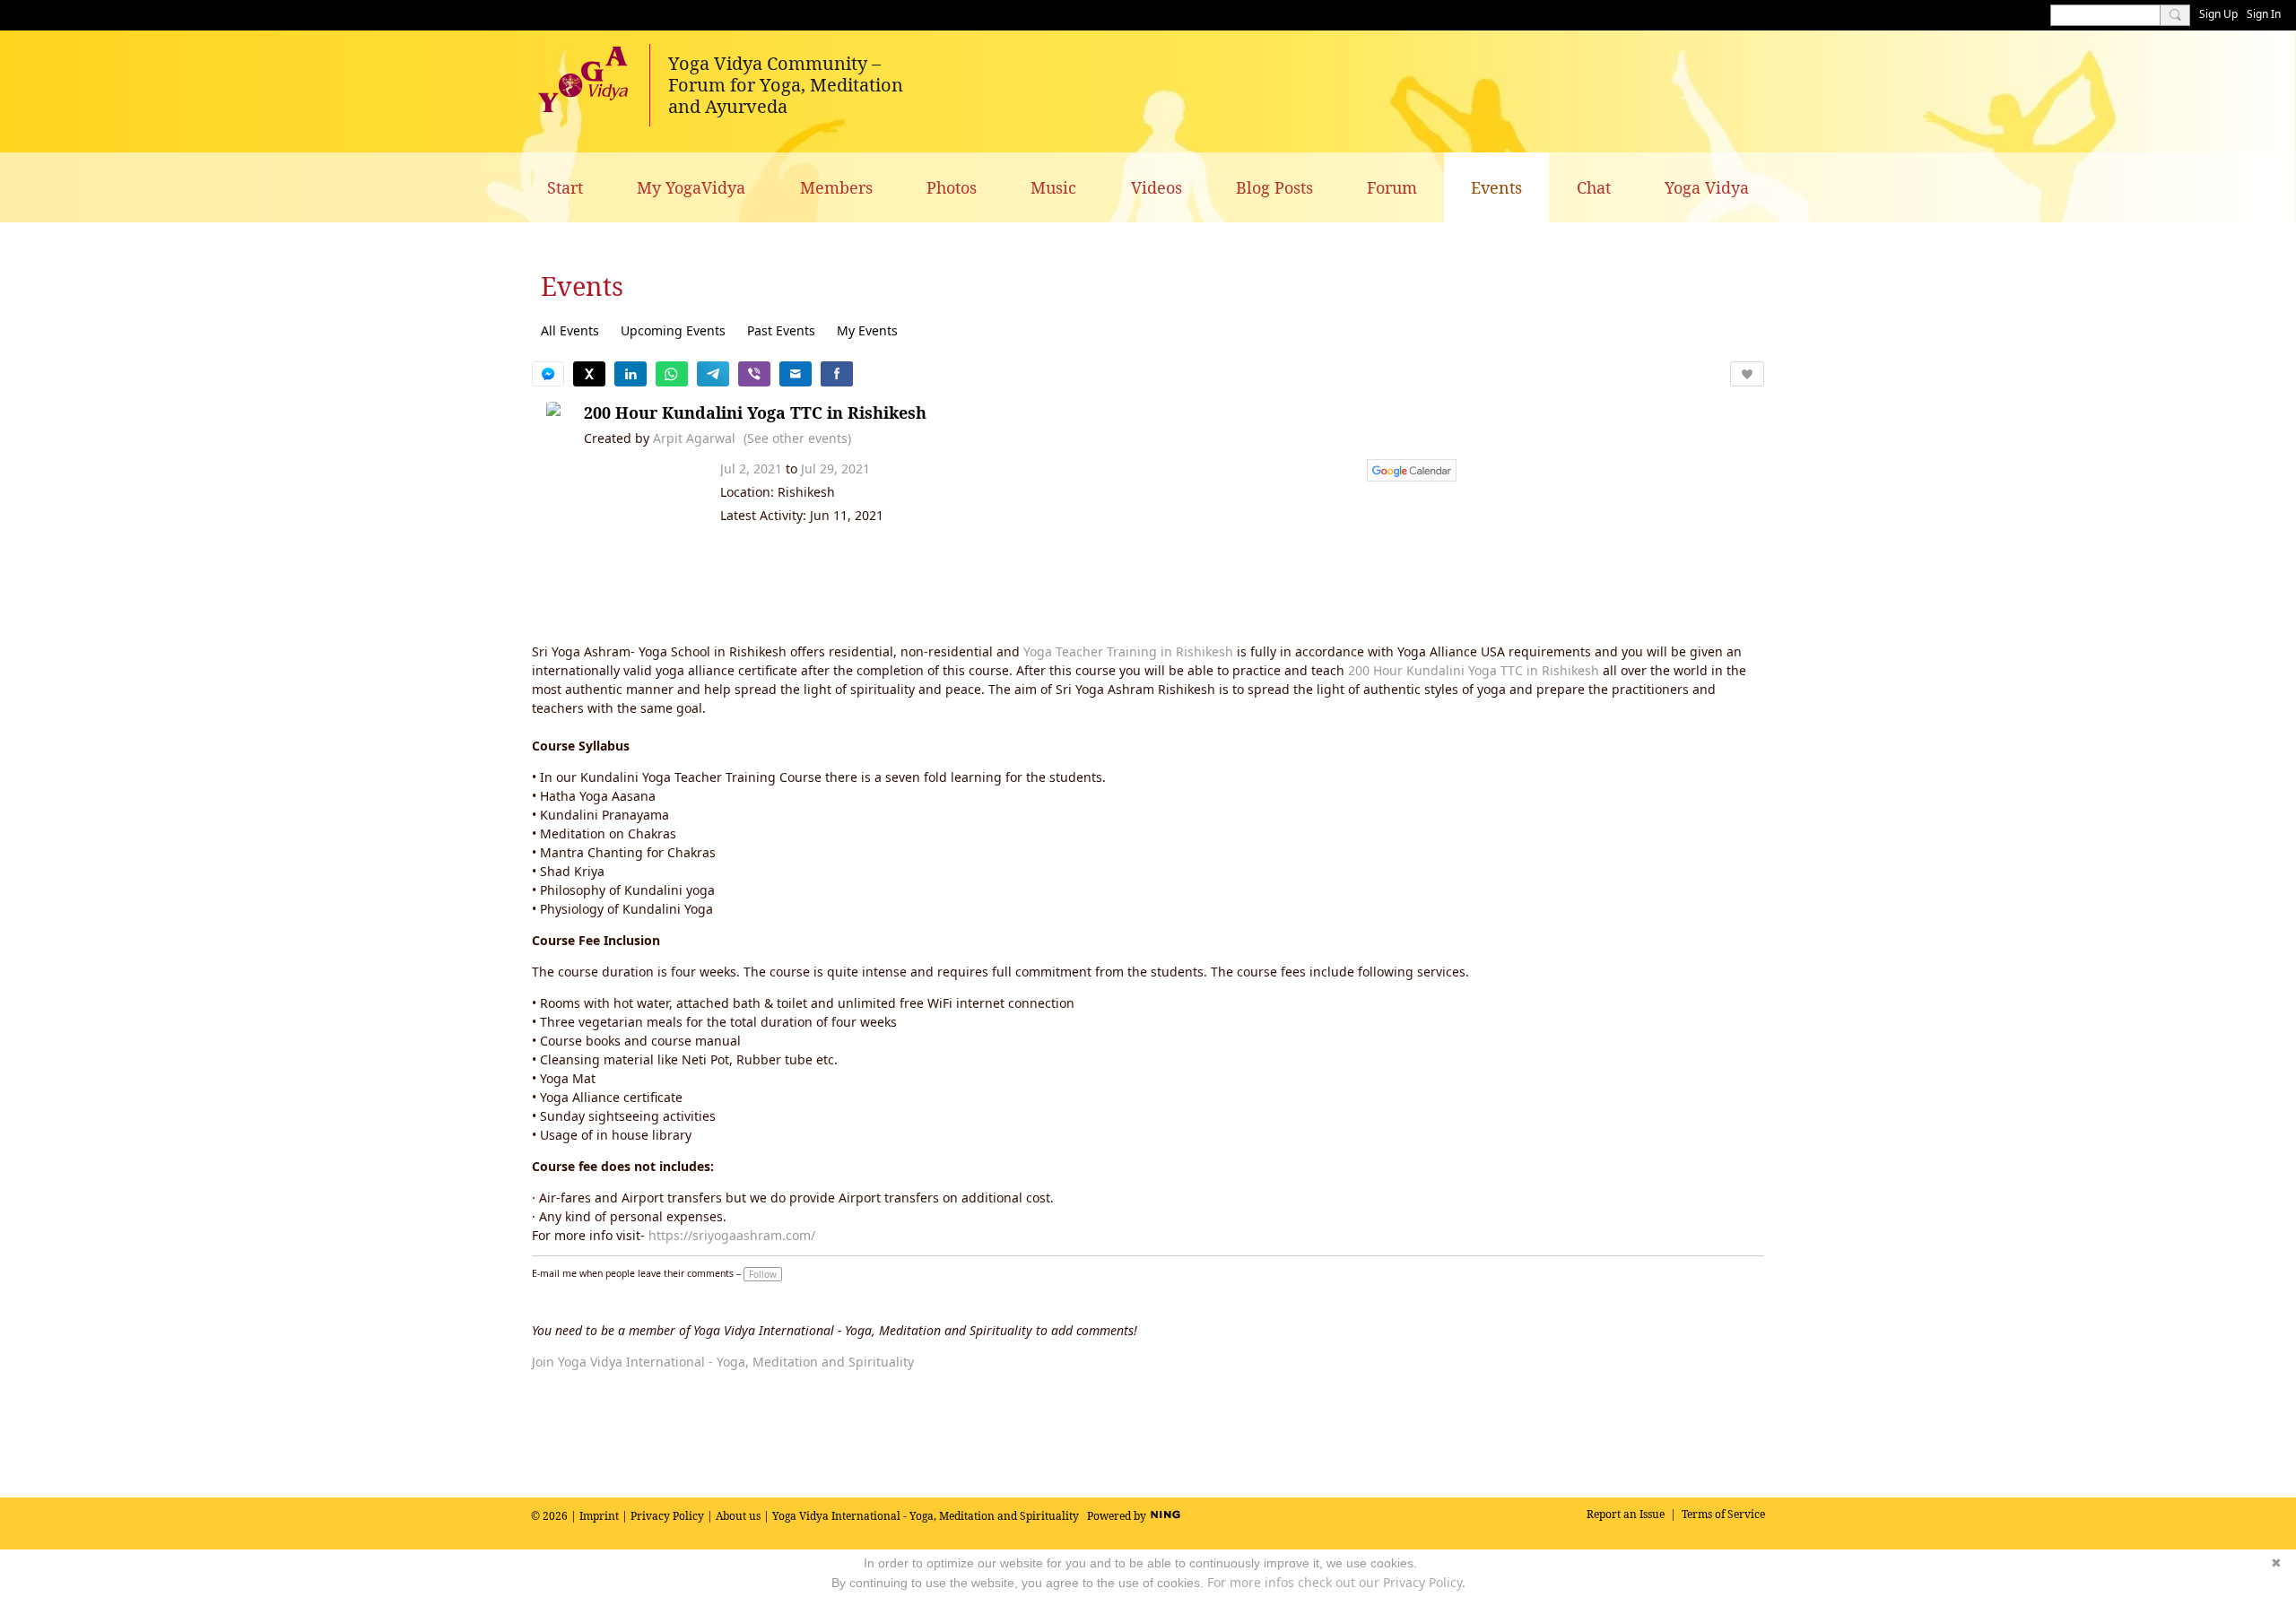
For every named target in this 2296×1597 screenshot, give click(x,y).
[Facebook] (837, 374)
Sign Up (2218, 14)
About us (738, 1516)
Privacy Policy (667, 1516)
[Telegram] (713, 374)
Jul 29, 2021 (835, 469)
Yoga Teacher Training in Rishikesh (1128, 651)
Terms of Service (1723, 1514)
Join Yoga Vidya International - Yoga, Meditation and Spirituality (723, 1362)
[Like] (1747, 374)
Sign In (2264, 14)
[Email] (796, 374)
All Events (570, 330)
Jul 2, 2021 (751, 469)
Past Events (781, 330)
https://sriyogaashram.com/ (732, 1235)
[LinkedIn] (631, 374)
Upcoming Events (673, 330)
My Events (867, 330)
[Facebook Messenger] (548, 374)
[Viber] (754, 374)
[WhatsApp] (672, 374)
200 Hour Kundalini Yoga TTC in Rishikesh (755, 412)
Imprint (599, 1516)
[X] (589, 374)
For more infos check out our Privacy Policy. (1336, 1582)
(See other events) (797, 438)
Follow (763, 1274)
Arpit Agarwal (694, 438)
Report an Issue (1626, 1514)
